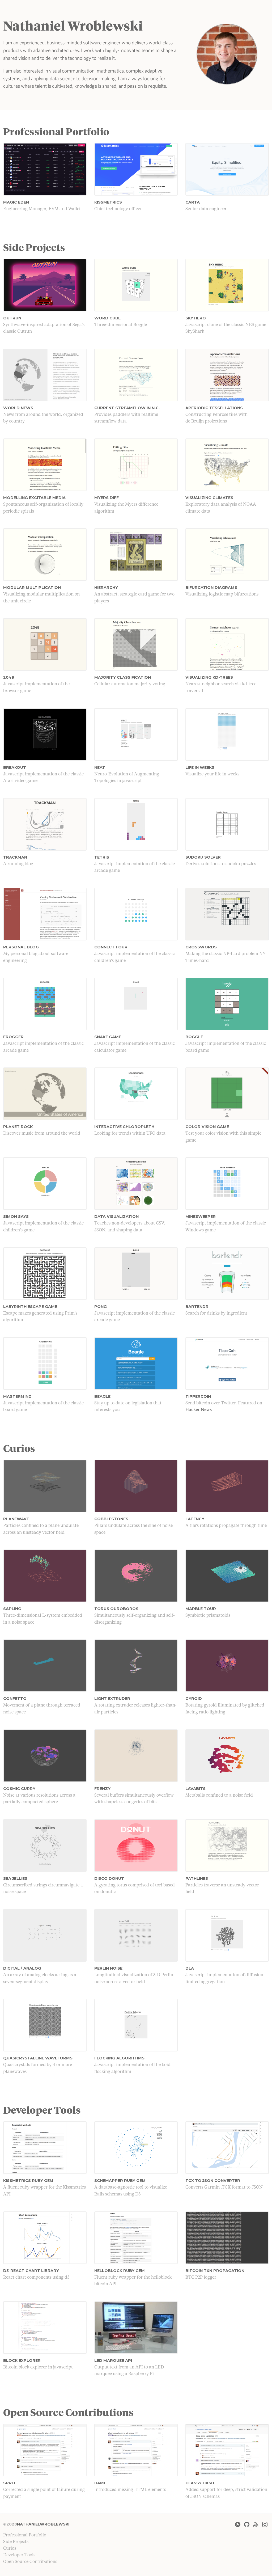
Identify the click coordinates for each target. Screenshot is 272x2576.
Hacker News (199, 1410)
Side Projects (16, 2542)
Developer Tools (19, 2555)
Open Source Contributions (30, 2562)
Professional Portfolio (25, 2535)
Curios (10, 2549)
